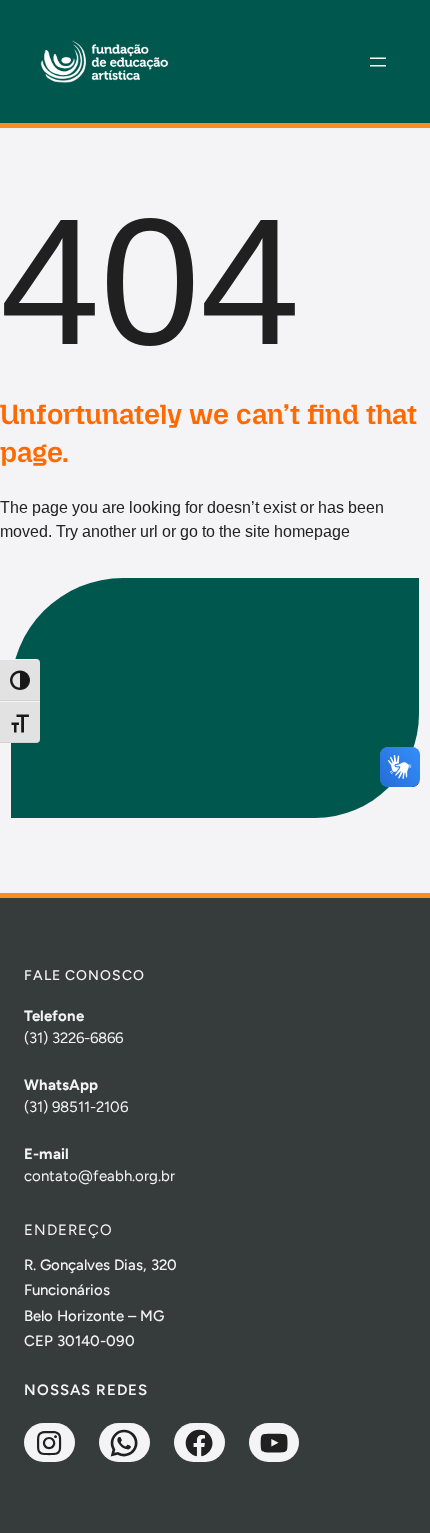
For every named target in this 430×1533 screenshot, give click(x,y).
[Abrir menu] (378, 62)
